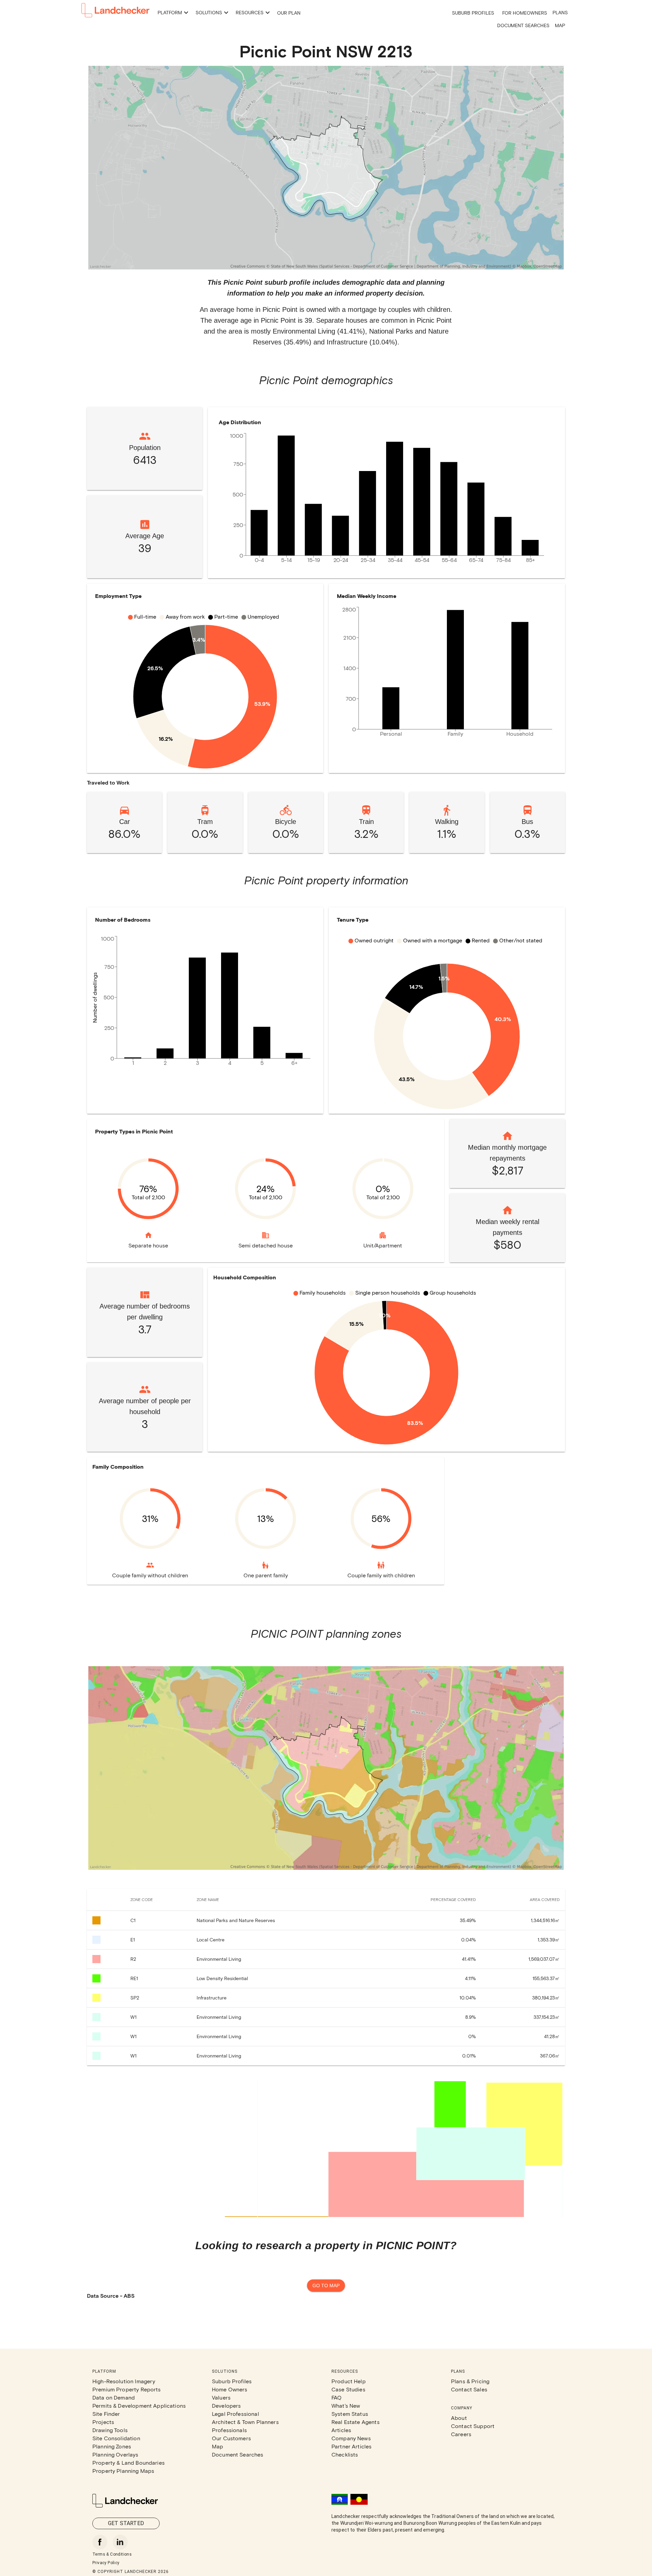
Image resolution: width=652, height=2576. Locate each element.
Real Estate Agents (356, 2422)
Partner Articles (351, 2446)
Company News (351, 2438)
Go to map (326, 2286)
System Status (350, 2414)
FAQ (337, 2397)
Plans (560, 12)
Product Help (349, 2381)
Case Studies (348, 2389)
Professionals (229, 2430)
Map (560, 25)
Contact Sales (469, 2389)
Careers (461, 2434)
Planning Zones (112, 2446)
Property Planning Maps (123, 2471)
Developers (227, 2405)
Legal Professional (236, 2414)
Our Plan (289, 13)
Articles (341, 2430)
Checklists (345, 2454)
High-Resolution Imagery (124, 2381)
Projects (103, 2422)
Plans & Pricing (470, 2381)
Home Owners (230, 2389)
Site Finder (106, 2414)
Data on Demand (114, 2397)
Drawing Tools (110, 2430)
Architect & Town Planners (245, 2422)
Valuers (221, 2397)
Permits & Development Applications (139, 2405)
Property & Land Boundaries (129, 2462)
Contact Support (473, 2426)
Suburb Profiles (473, 13)
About (459, 2418)
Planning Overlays (115, 2454)
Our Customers (231, 2438)
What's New (346, 2405)
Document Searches (523, 25)
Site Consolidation (116, 2438)
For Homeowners (525, 13)
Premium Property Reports (127, 2389)
